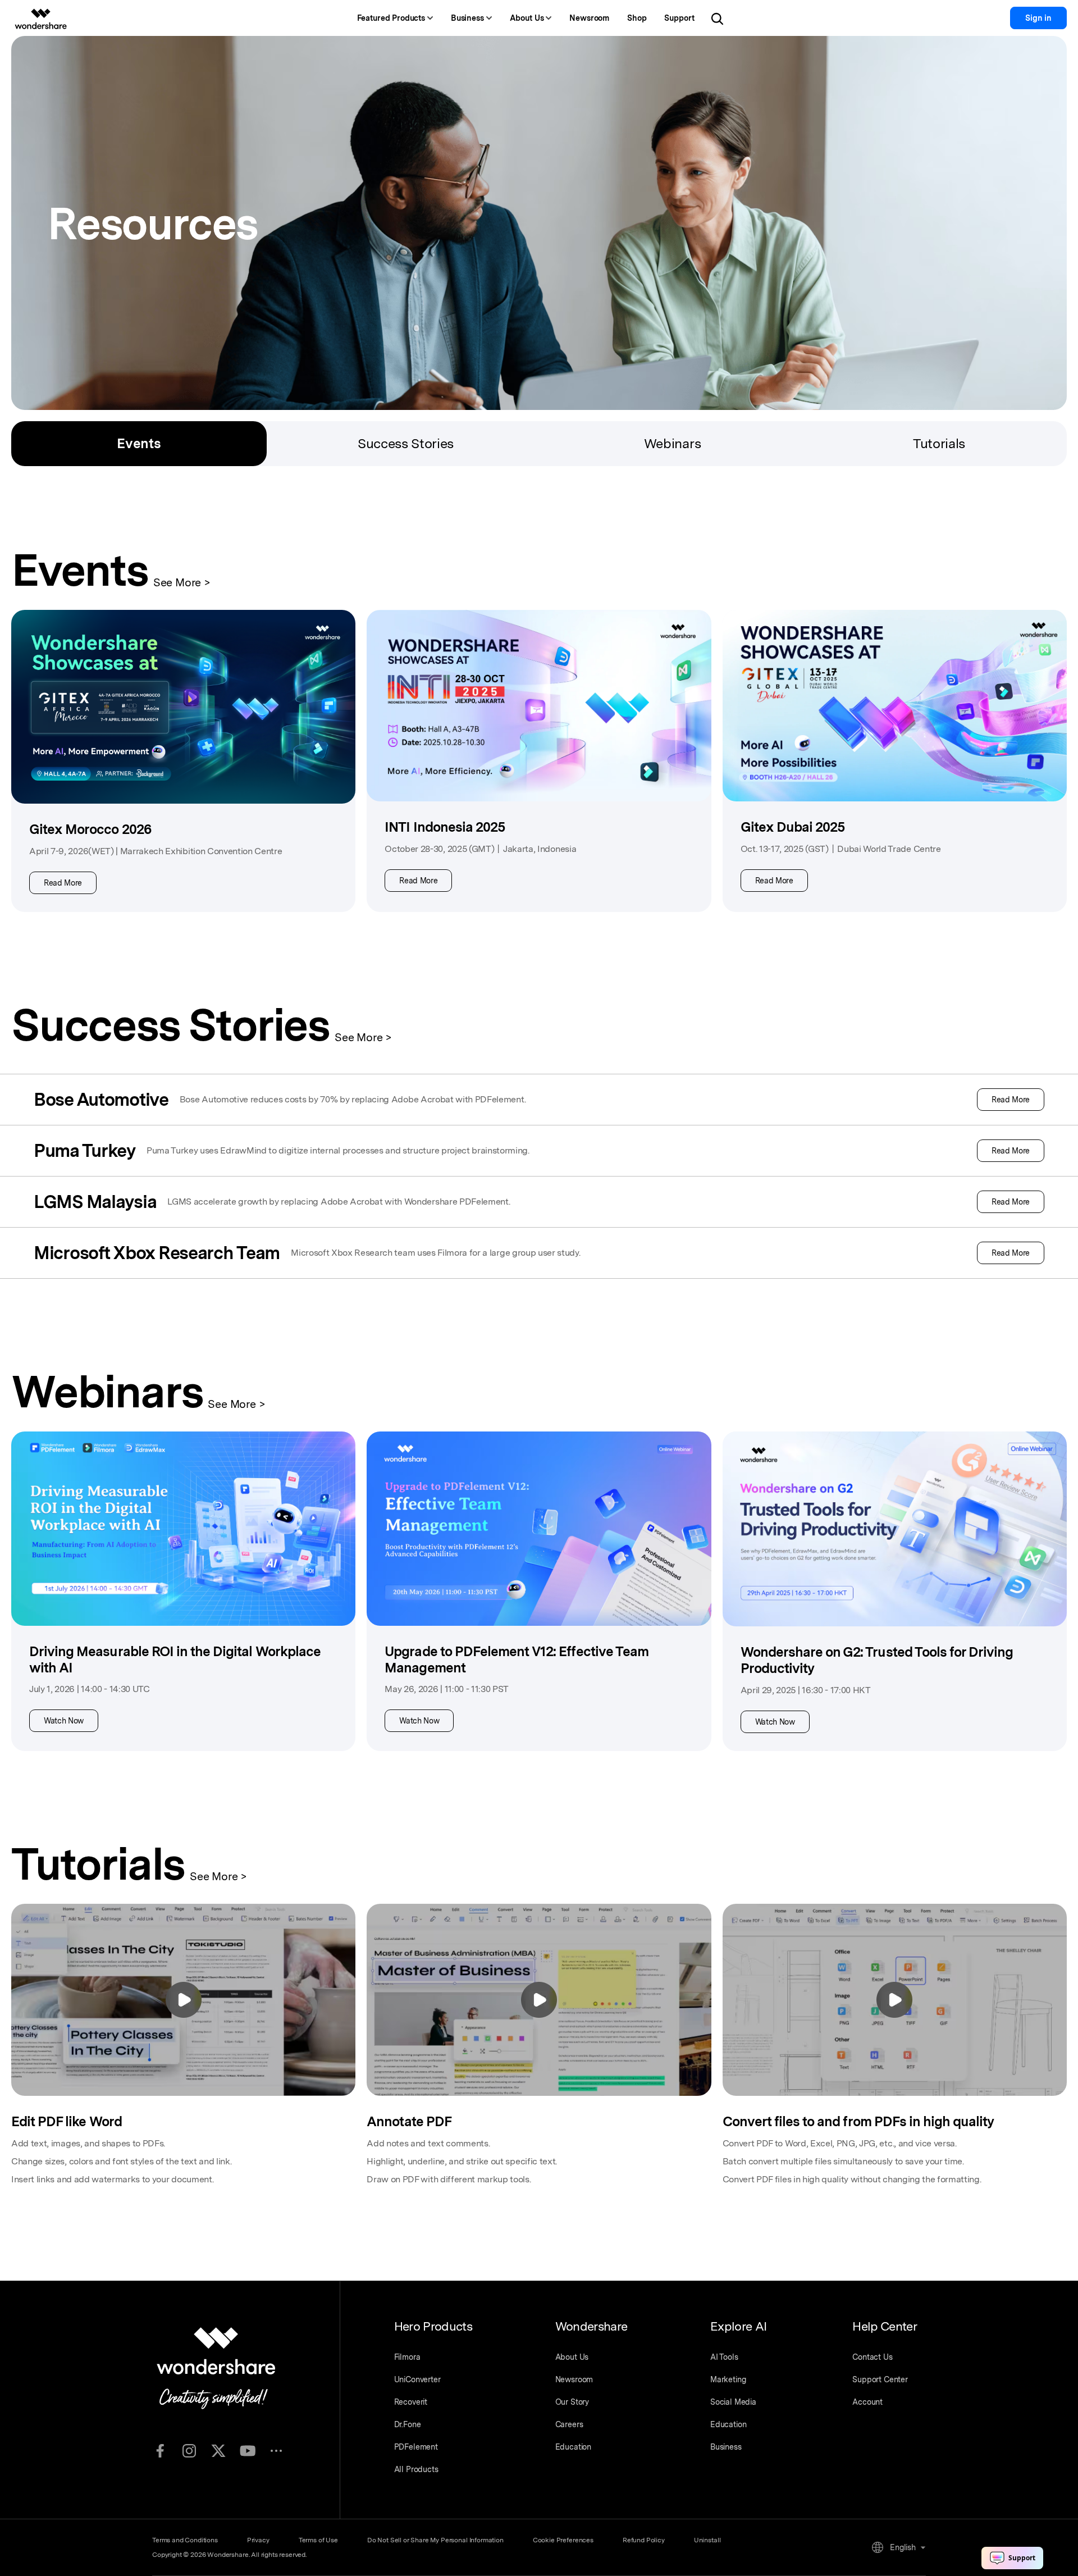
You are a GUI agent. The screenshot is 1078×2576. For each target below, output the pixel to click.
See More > (182, 582)
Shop (637, 18)
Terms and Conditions (185, 2540)
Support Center (880, 2379)
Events (139, 443)
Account (867, 2402)
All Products (416, 2469)
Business (726, 2447)
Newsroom (589, 18)
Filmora (407, 2357)
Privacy (258, 2540)
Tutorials (939, 443)
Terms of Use (318, 2540)
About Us (572, 2357)
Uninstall (707, 2540)
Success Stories (406, 443)
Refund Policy (644, 2540)
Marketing (728, 2379)
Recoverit (411, 2402)
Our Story (572, 2402)
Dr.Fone (408, 2424)
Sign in (1038, 18)
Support (679, 18)
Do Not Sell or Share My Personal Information (435, 2540)
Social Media (733, 2402)
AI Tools (724, 2357)
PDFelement (416, 2447)
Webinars (672, 443)
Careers (569, 2424)
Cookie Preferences (563, 2540)
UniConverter (417, 2379)
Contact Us (872, 2357)
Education (574, 2447)
